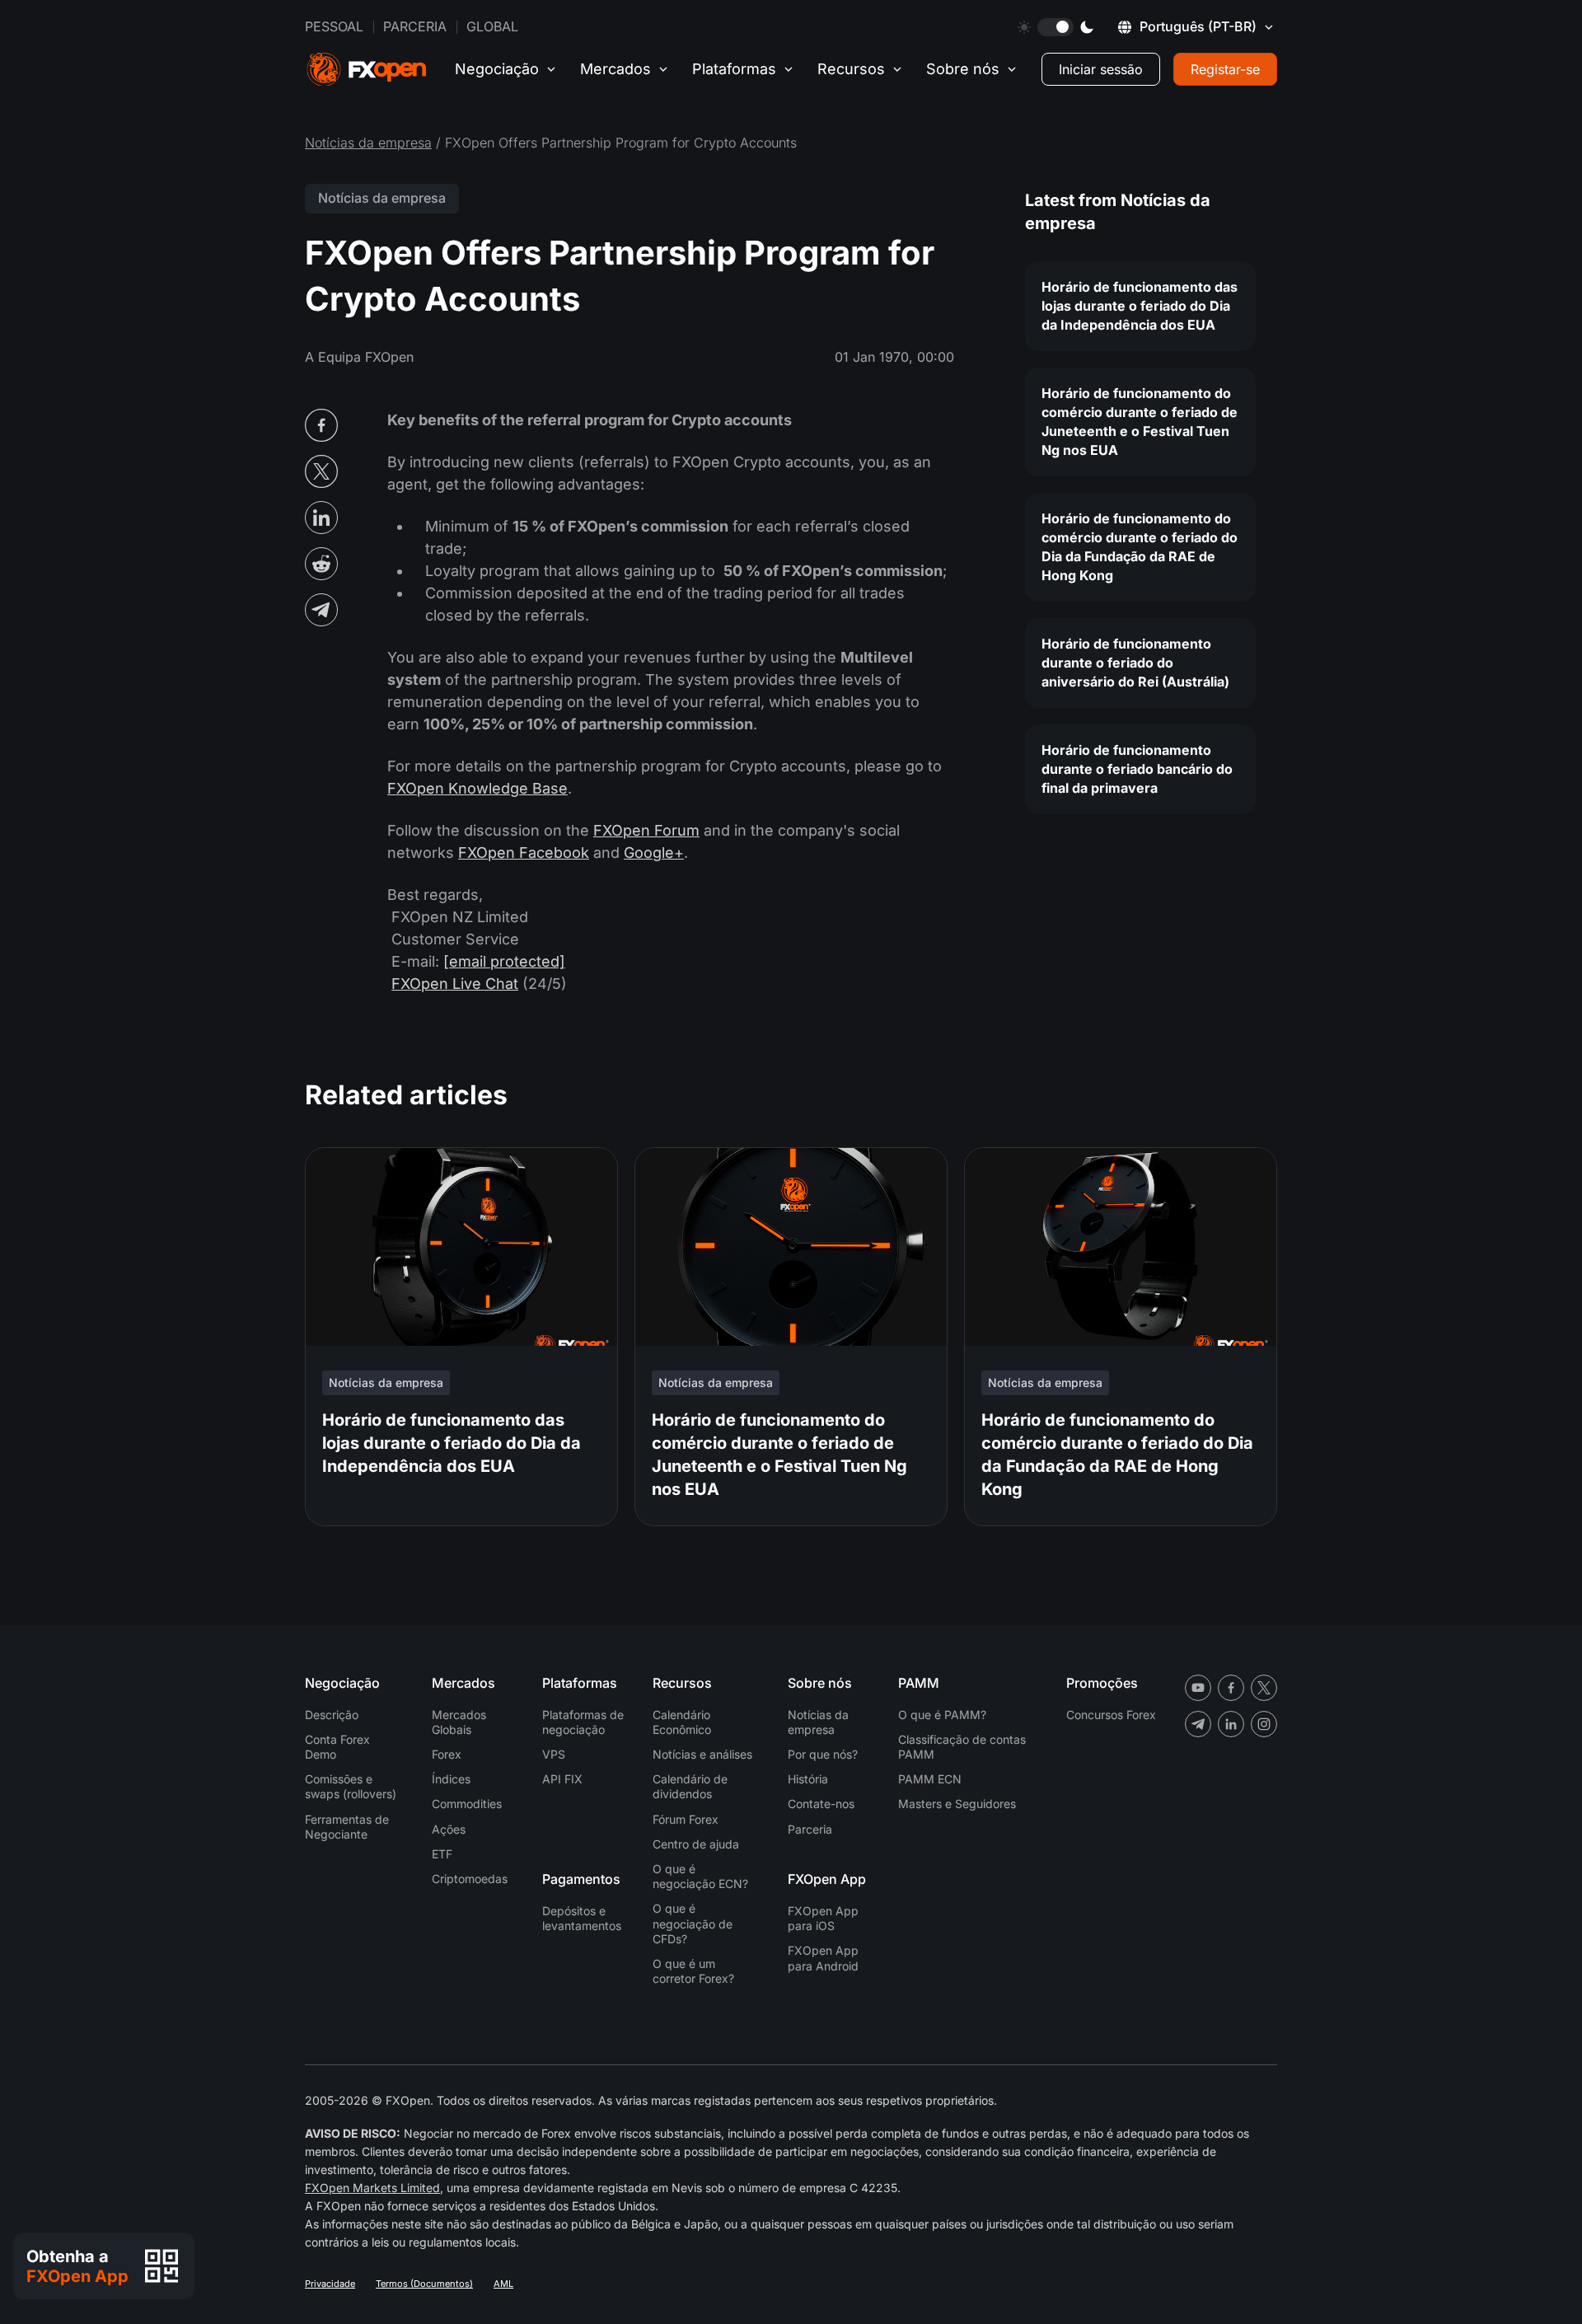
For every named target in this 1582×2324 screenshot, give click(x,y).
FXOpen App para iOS (823, 1918)
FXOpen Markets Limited (372, 2188)
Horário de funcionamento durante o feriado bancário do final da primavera (1137, 769)
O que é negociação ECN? (700, 1876)
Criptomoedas (470, 1879)
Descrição (332, 1715)
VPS (554, 1754)
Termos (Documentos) (424, 2284)
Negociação (497, 69)
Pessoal (334, 26)
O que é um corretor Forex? (693, 1971)
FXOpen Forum (646, 830)
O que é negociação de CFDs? (693, 1923)
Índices (451, 1779)
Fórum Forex (686, 1819)
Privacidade (330, 2284)
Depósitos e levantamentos (582, 1918)
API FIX (562, 1779)
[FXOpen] (367, 70)
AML (503, 2284)
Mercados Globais (459, 1722)
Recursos (851, 69)
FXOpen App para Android (823, 1958)
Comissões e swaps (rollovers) (351, 1786)
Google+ (654, 853)
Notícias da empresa (368, 143)
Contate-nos (821, 1804)
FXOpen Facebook (524, 853)
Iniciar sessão (1101, 69)
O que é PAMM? (942, 1715)
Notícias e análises (702, 1754)
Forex (447, 1754)
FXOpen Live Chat (455, 984)
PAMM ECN (930, 1779)
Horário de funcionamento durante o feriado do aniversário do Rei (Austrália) (1135, 663)
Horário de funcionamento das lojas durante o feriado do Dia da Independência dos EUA (1140, 306)
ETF (442, 1854)
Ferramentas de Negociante (347, 1827)
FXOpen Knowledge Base (477, 788)
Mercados (615, 69)
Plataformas (734, 69)
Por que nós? (823, 1754)
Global (492, 26)
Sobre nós (963, 69)
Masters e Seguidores (957, 1804)
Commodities (467, 1804)
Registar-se (1225, 69)
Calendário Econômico (682, 1722)
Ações (449, 1829)
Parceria (415, 26)
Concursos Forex (1111, 1715)
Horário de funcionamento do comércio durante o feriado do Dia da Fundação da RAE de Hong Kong (1140, 547)
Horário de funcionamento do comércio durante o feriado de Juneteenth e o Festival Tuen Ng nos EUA (1140, 422)
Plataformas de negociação (583, 1722)
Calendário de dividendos (690, 1786)
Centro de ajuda (696, 1844)
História (808, 1779)
